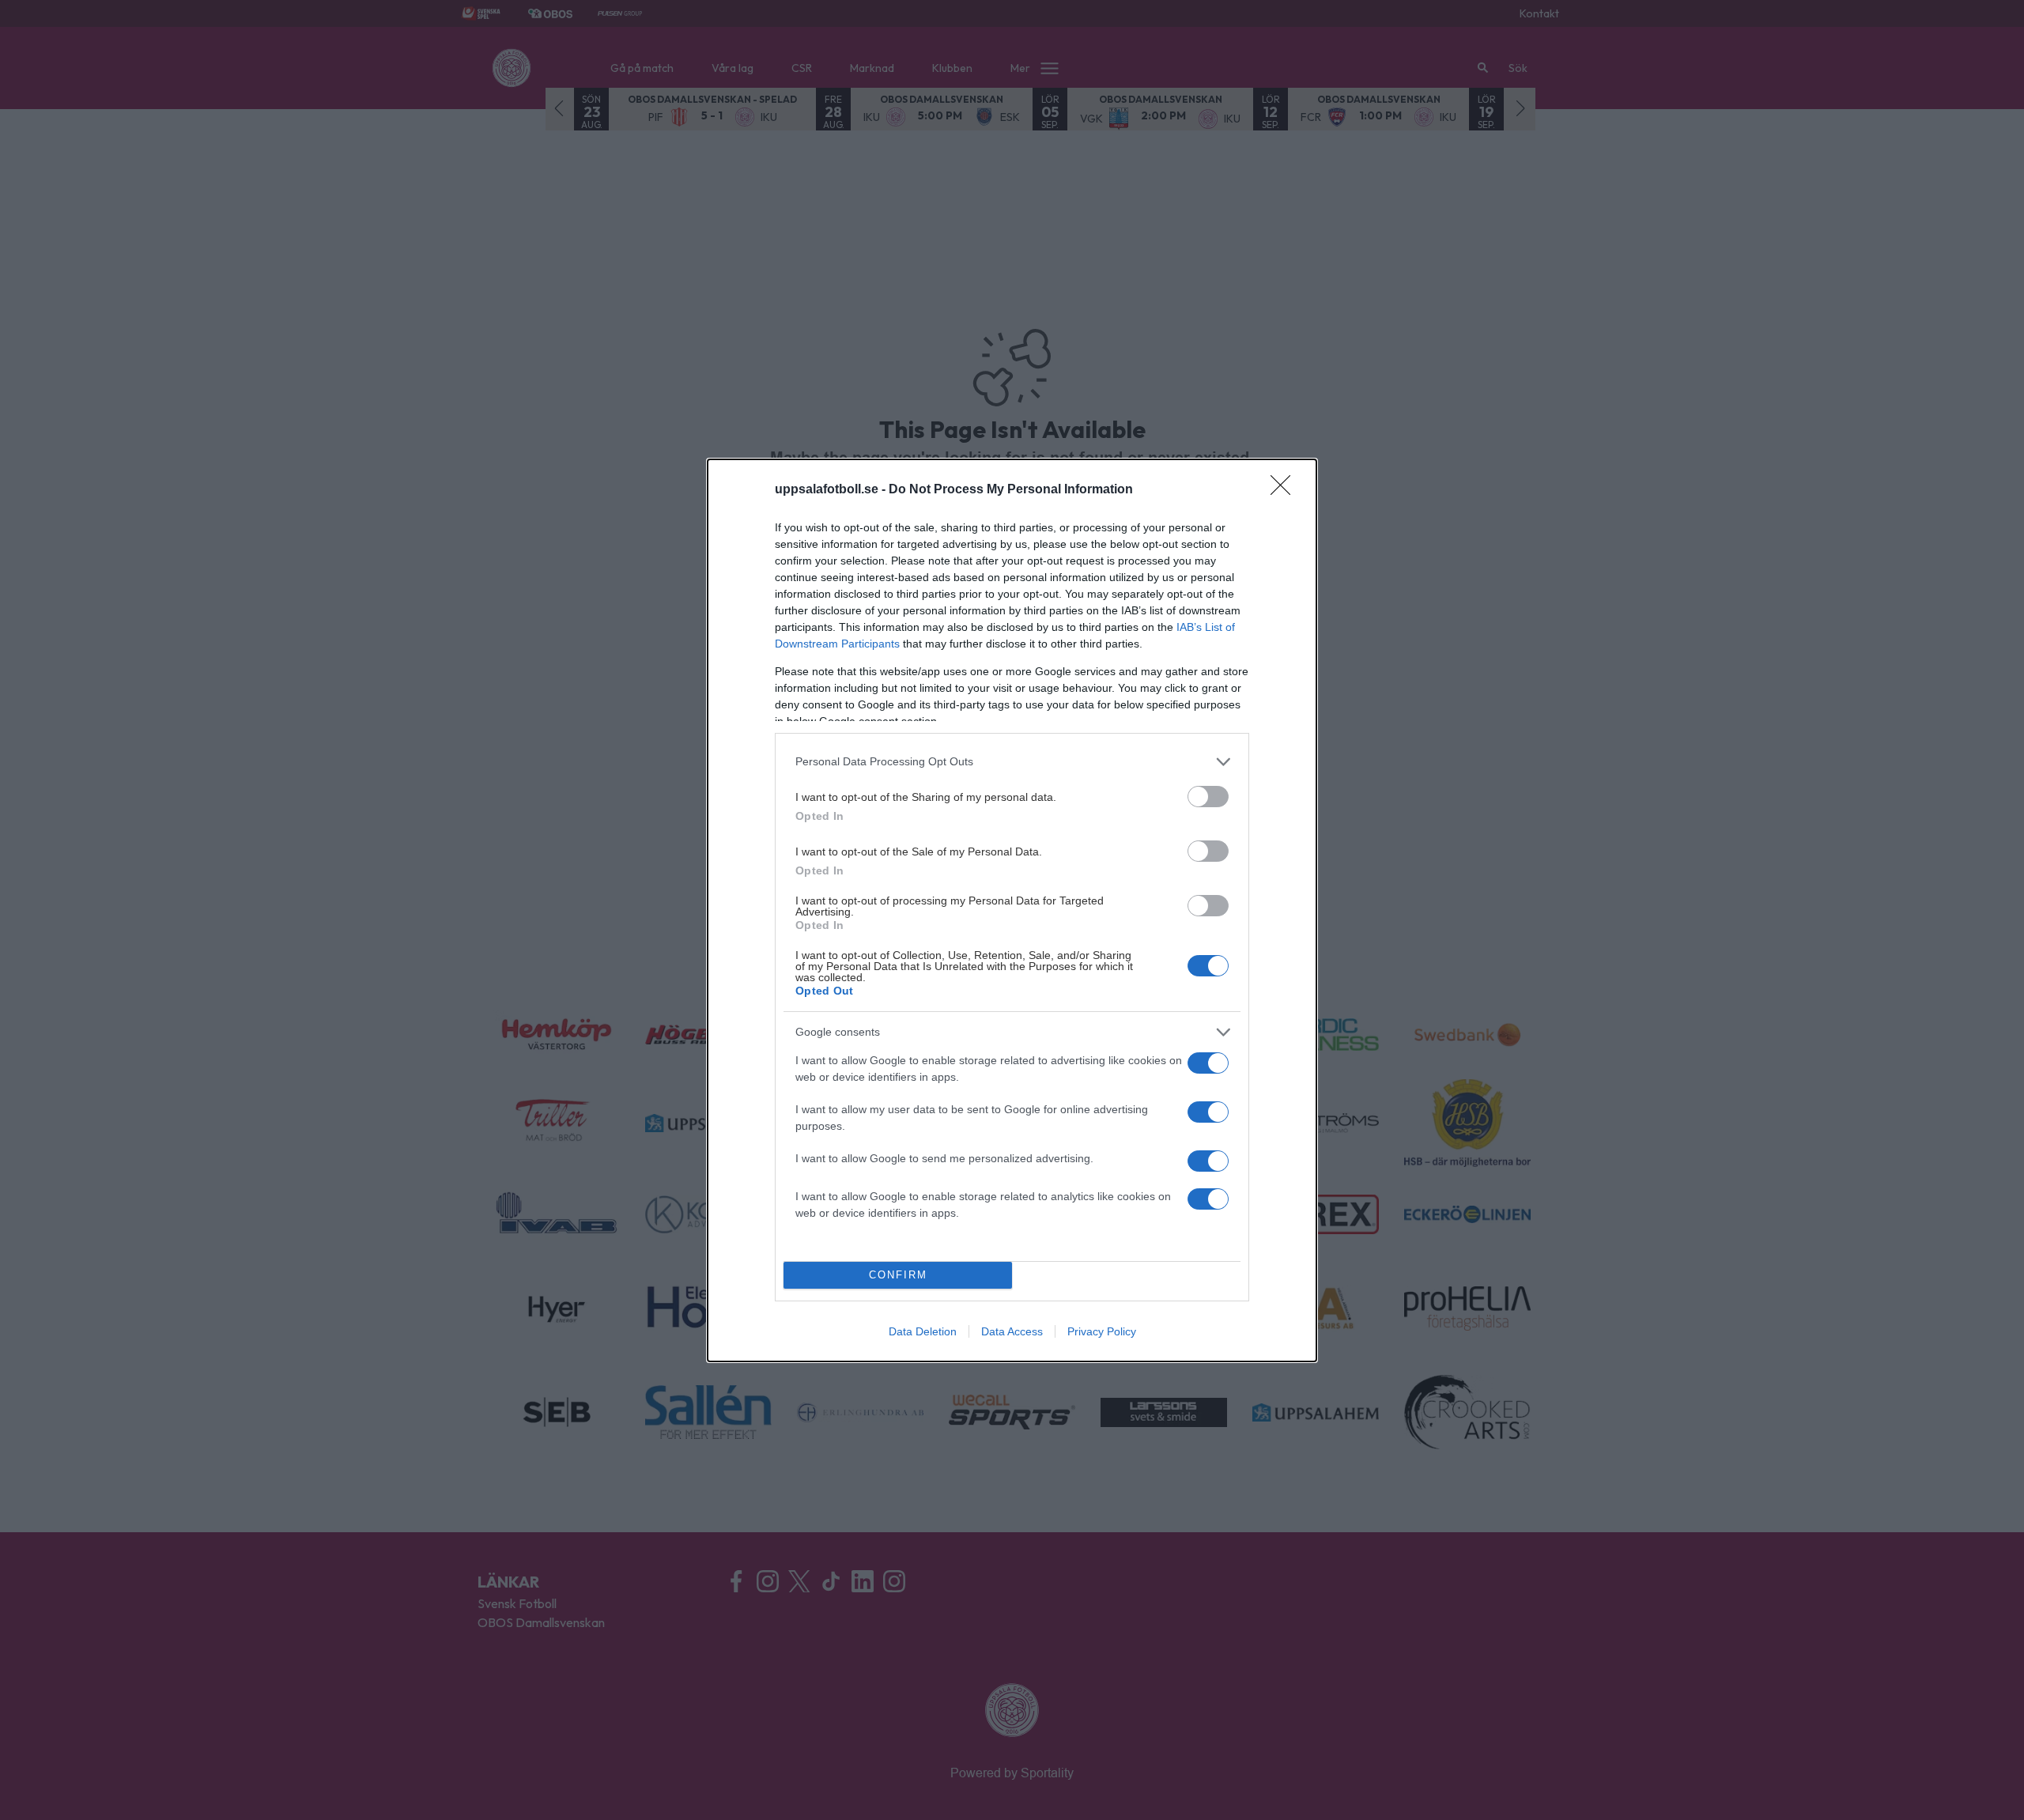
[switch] (1208, 797)
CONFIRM (898, 1275)
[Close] (1286, 490)
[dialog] (1012, 910)
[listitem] (1012, 762)
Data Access (1012, 1331)
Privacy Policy (1102, 1331)
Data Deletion (923, 1331)
